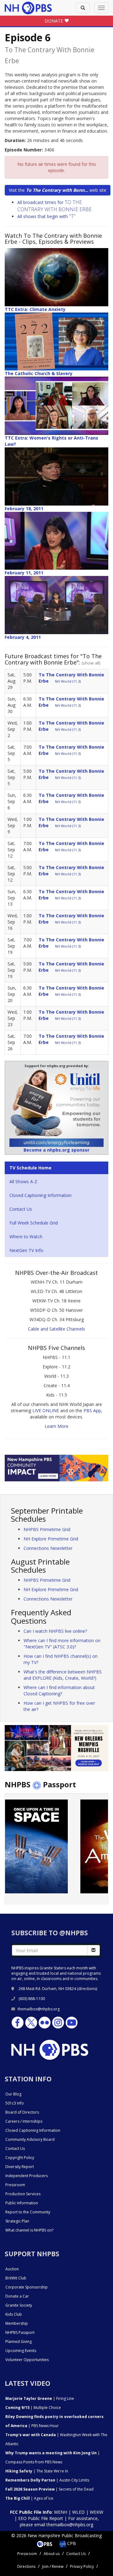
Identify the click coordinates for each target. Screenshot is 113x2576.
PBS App (92, 1410)
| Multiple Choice (33, 2408)
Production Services (23, 2194)
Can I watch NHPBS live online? (55, 1631)
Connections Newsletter (48, 1548)
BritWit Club (16, 2278)
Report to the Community (28, 2212)
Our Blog (13, 2094)
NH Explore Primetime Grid (51, 1539)
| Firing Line (40, 2398)
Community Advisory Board (30, 2139)
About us (52, 2554)
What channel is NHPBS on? (29, 2230)
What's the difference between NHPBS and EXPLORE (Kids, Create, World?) (63, 1675)
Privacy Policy (82, 2566)
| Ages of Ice (29, 2498)
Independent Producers (27, 2176)
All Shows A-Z (23, 1181)
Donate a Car (17, 2296)
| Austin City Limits (47, 2480)
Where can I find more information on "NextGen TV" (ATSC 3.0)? (62, 1644)
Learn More (56, 1426)
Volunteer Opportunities (27, 2360)
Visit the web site (58, 190)
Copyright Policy (20, 2158)
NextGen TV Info (26, 1250)
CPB (71, 2543)
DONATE (54, 21)
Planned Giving (19, 2342)
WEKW (97, 2512)
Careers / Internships (24, 2121)
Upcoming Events (21, 2351)
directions (87, 1989)
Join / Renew (53, 2566)
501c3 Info (15, 2103)
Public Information (22, 2203)
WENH (61, 2512)
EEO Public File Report (41, 2518)
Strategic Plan (17, 2221)
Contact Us (21, 1209)
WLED (78, 2512)
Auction (12, 2269)
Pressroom (15, 2185)
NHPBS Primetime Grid (47, 1529)
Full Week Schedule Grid (34, 1223)
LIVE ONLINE (46, 1410)
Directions (26, 2566)
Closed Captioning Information (40, 1195)
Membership (17, 2323)
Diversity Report (20, 2167)
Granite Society (19, 2305)
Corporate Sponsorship (27, 2287)
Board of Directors (22, 2112)
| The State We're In (37, 2471)
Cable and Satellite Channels (56, 1329)
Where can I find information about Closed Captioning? (59, 1690)
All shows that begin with (46, 216)
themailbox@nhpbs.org (39, 2009)
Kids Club (14, 2314)
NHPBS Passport (20, 2332)
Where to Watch (26, 1237)
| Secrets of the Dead (49, 2489)
